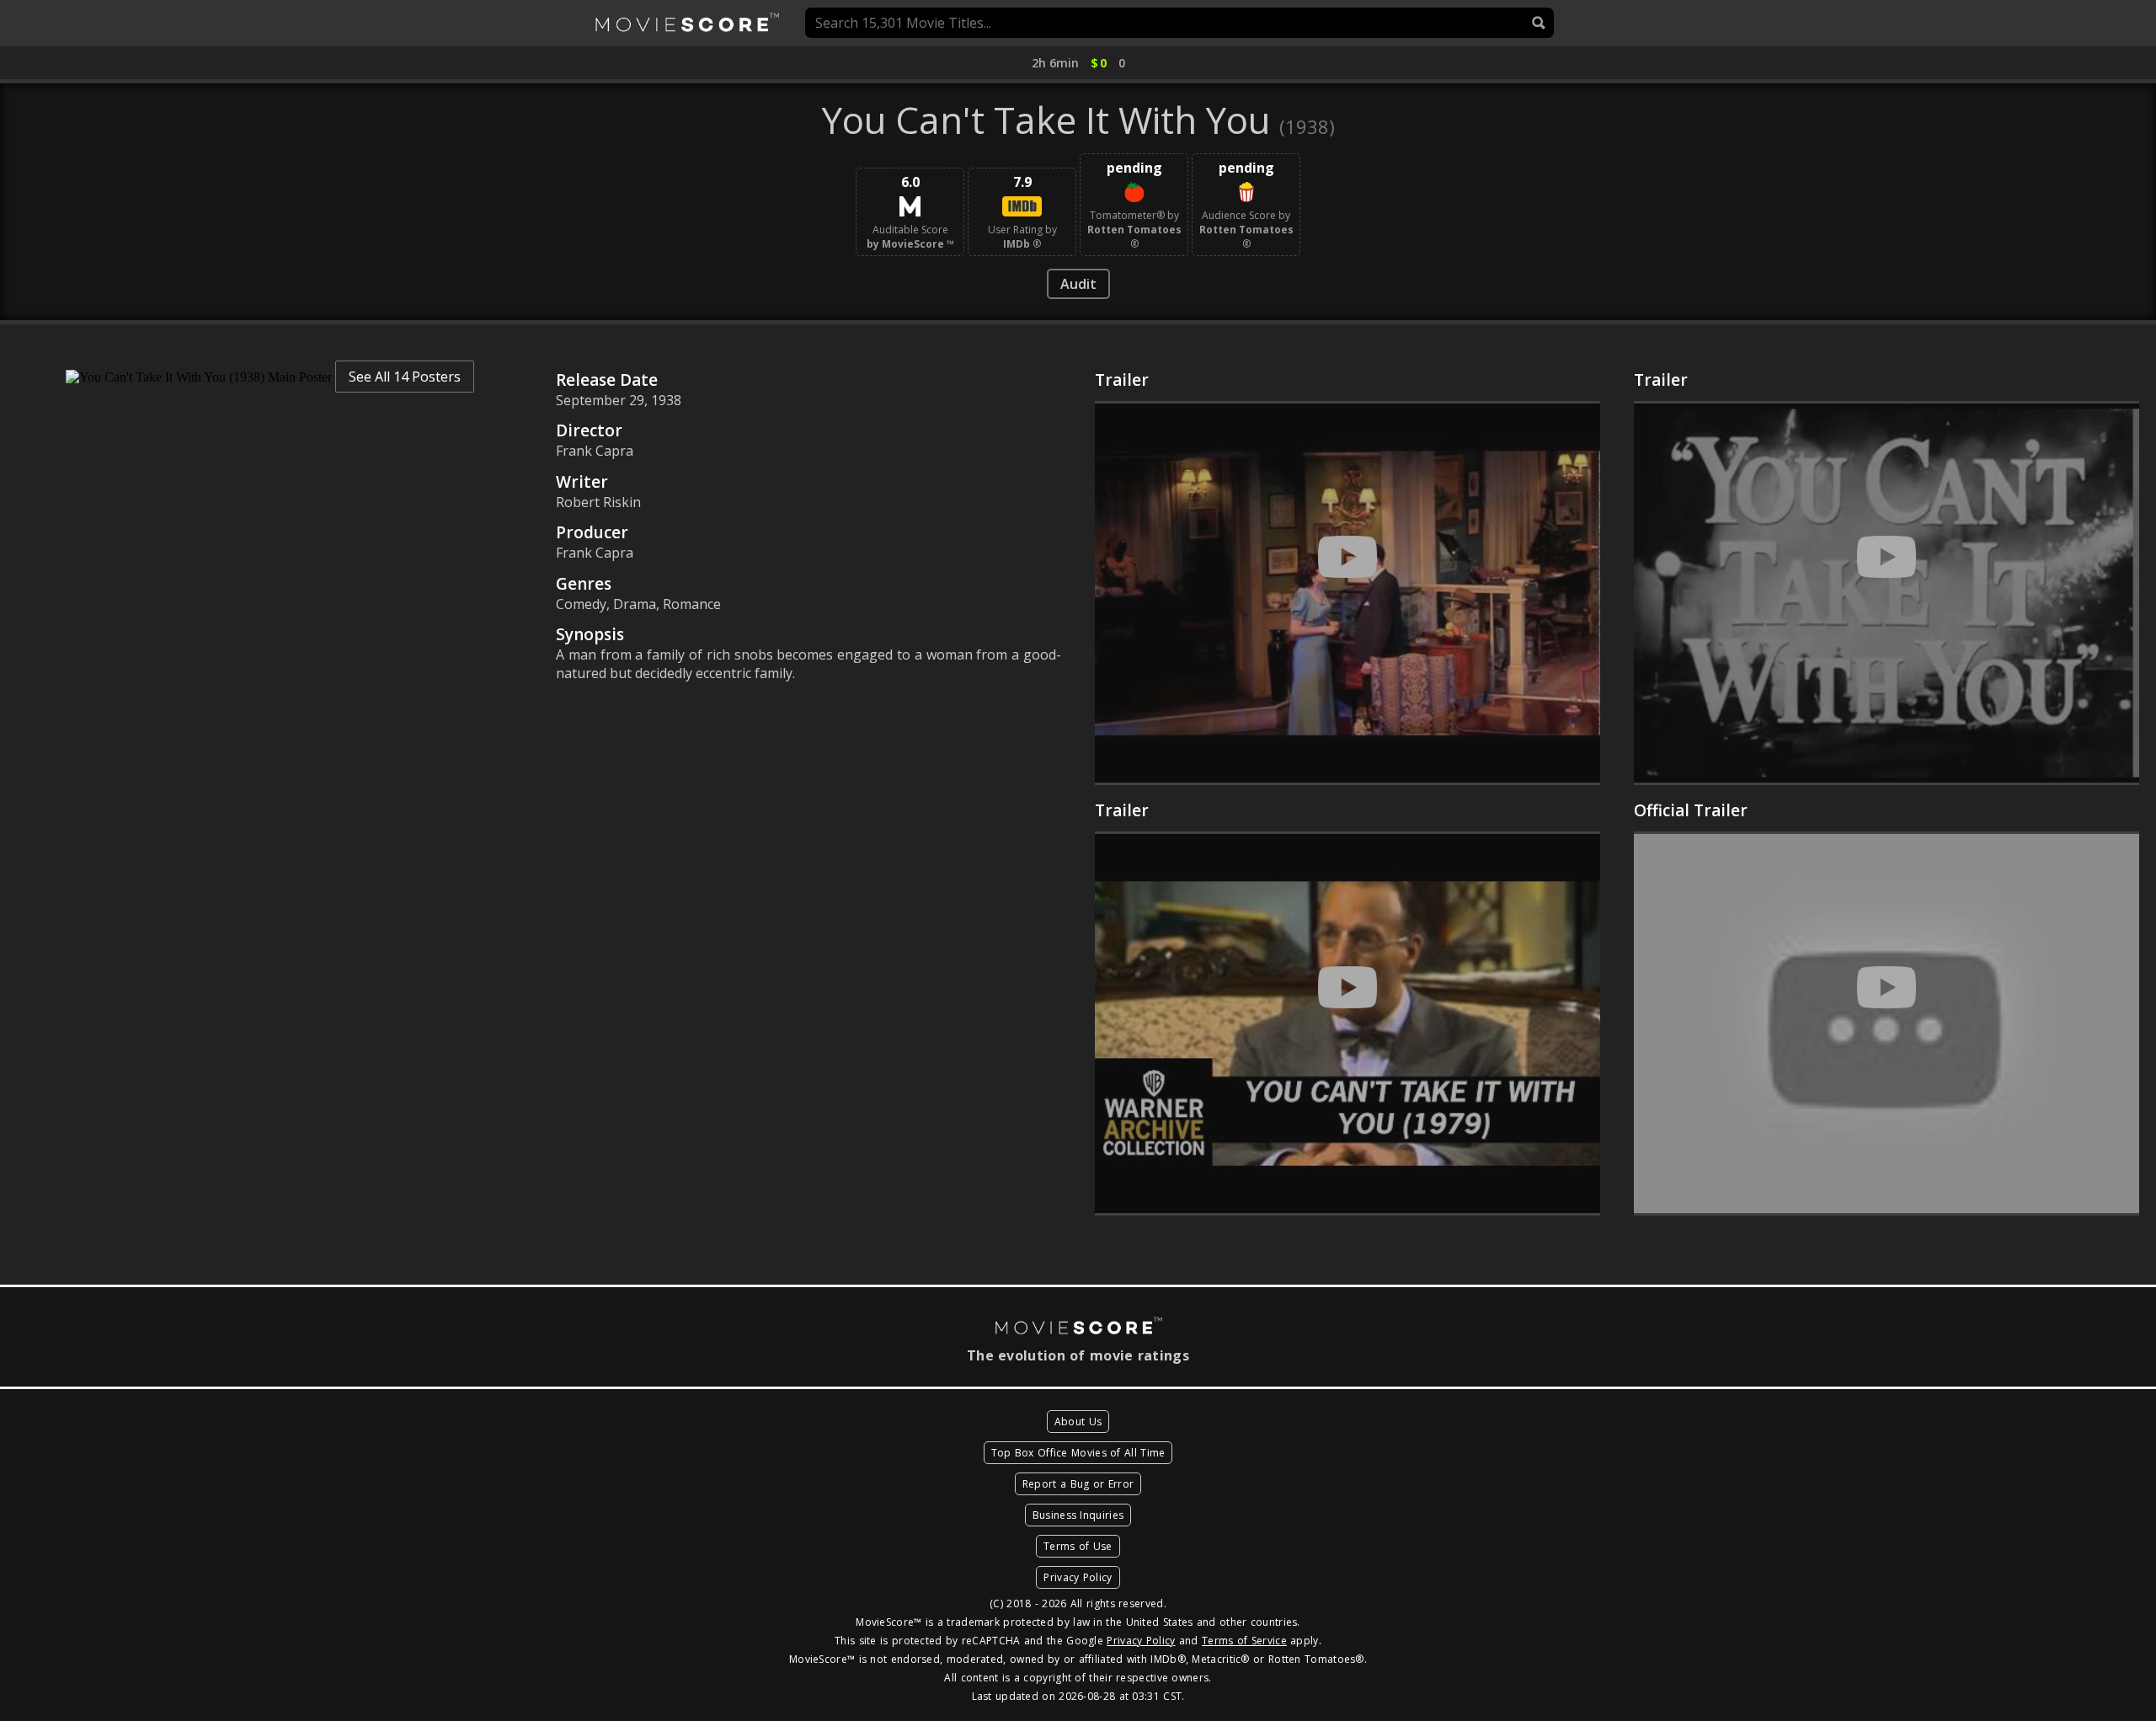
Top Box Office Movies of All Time (1078, 1453)
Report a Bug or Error (1078, 1484)
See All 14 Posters (405, 377)
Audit (1078, 284)
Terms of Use (1078, 1546)
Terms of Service (1244, 1641)
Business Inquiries (1078, 1515)
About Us (1078, 1422)
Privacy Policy (1078, 1577)
